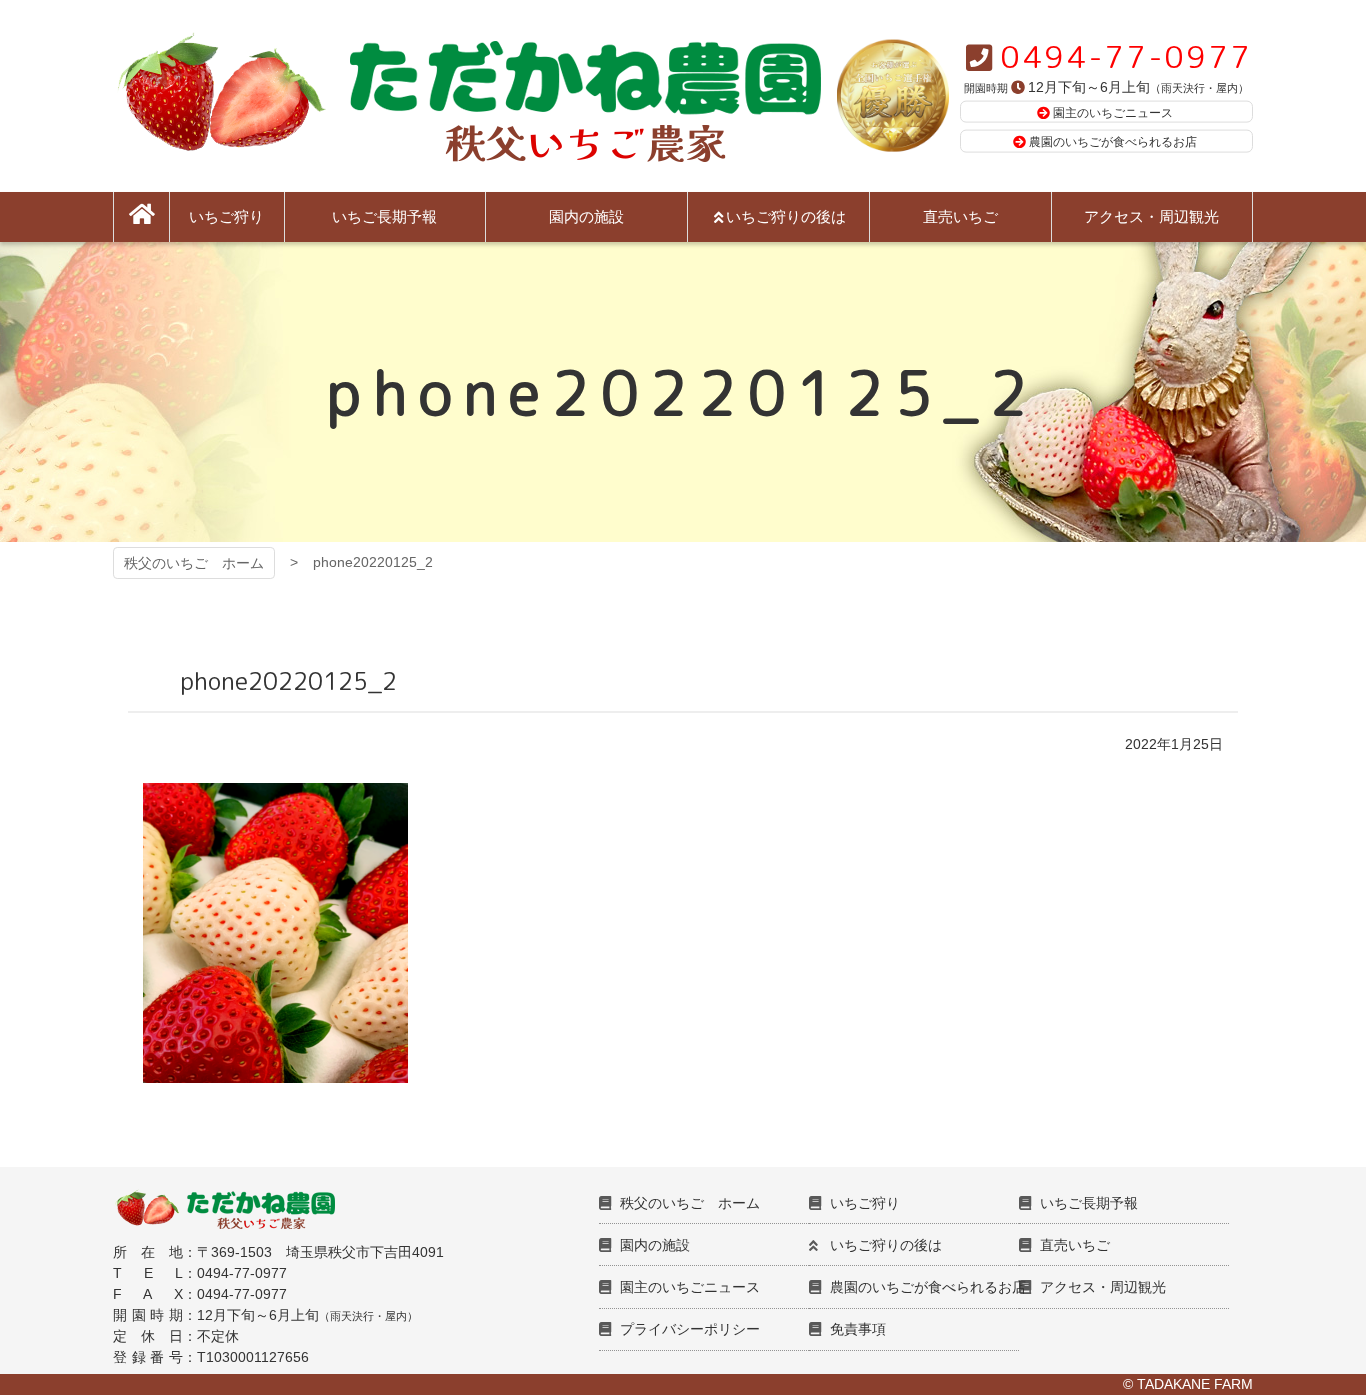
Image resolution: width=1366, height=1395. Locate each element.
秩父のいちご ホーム (194, 563)
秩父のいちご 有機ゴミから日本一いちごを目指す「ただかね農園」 (467, 96)
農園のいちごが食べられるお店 (1113, 142)
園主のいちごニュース (1113, 112)
